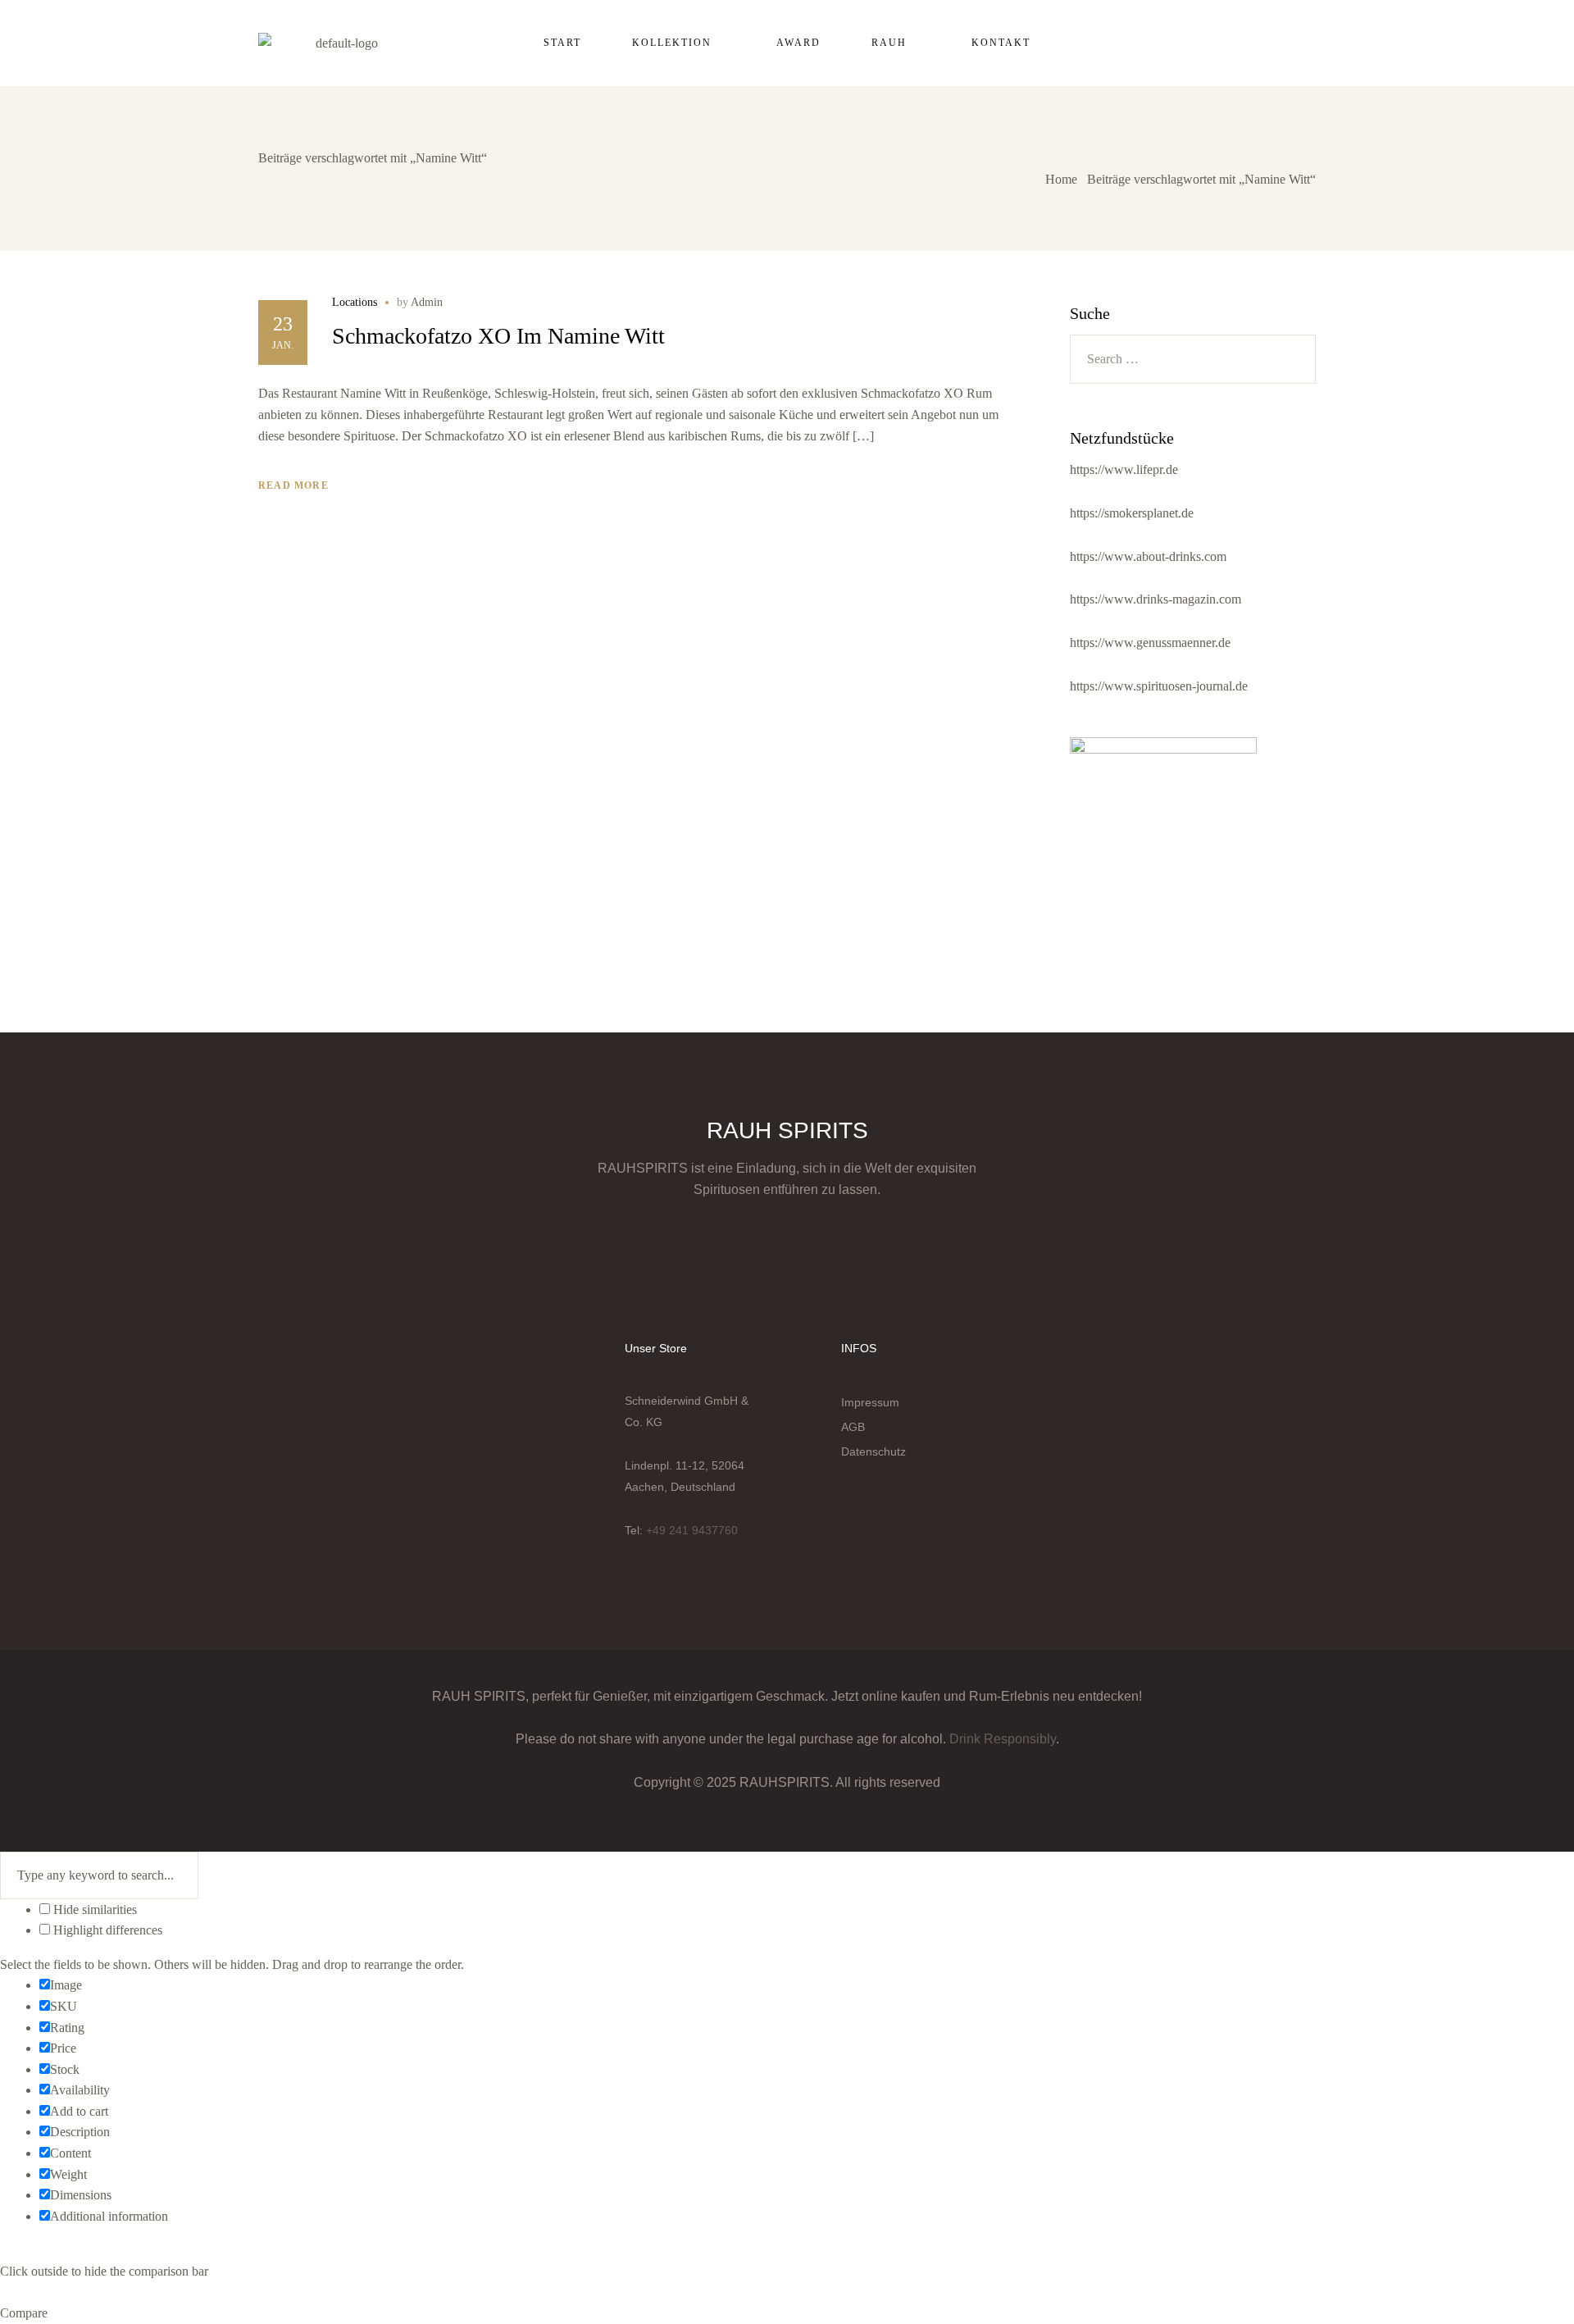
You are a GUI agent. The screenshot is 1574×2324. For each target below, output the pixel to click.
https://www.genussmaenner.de (1150, 643)
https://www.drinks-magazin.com (1155, 599)
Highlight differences (106, 1930)
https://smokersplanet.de (1132, 513)
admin (427, 302)
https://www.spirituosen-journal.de (1159, 686)
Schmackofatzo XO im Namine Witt (498, 336)
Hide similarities (93, 1909)
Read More (293, 485)
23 (283, 324)
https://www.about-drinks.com (1148, 556)
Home (1061, 179)
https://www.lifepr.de (1124, 469)
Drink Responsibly (1003, 1739)
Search (1294, 359)
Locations (355, 303)
